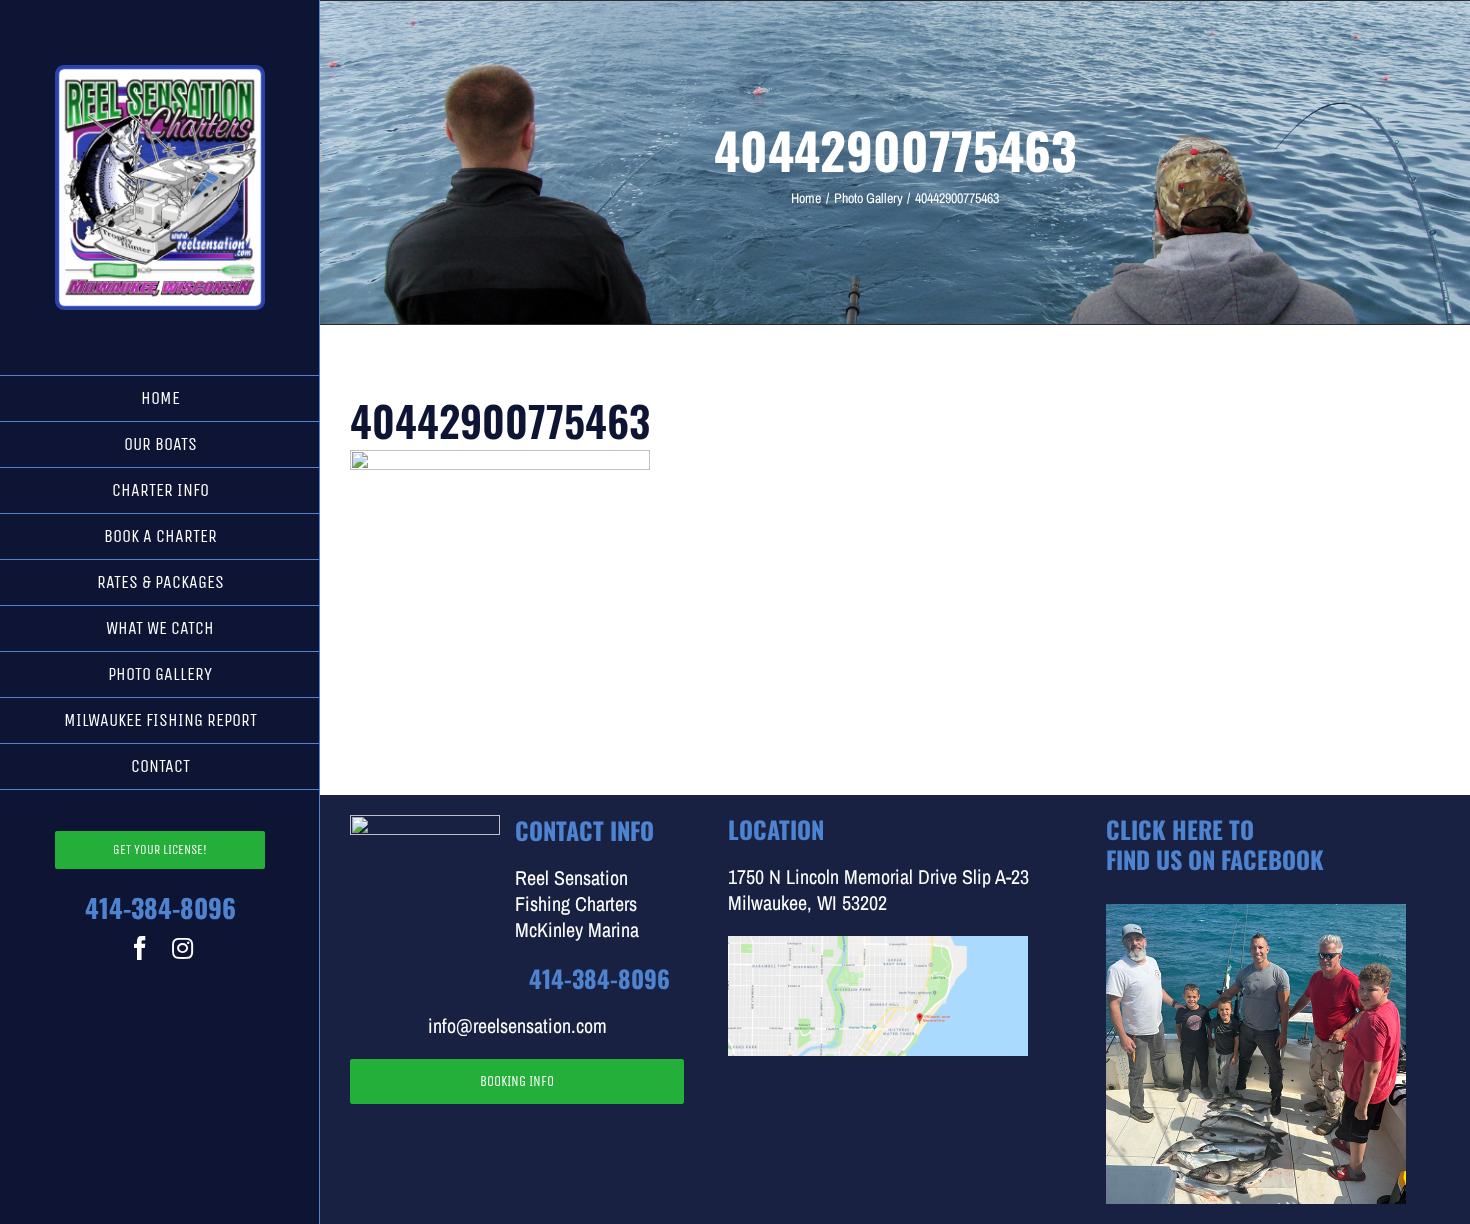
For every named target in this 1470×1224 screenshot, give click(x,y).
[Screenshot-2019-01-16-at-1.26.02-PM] (878, 945)
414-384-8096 (160, 907)
